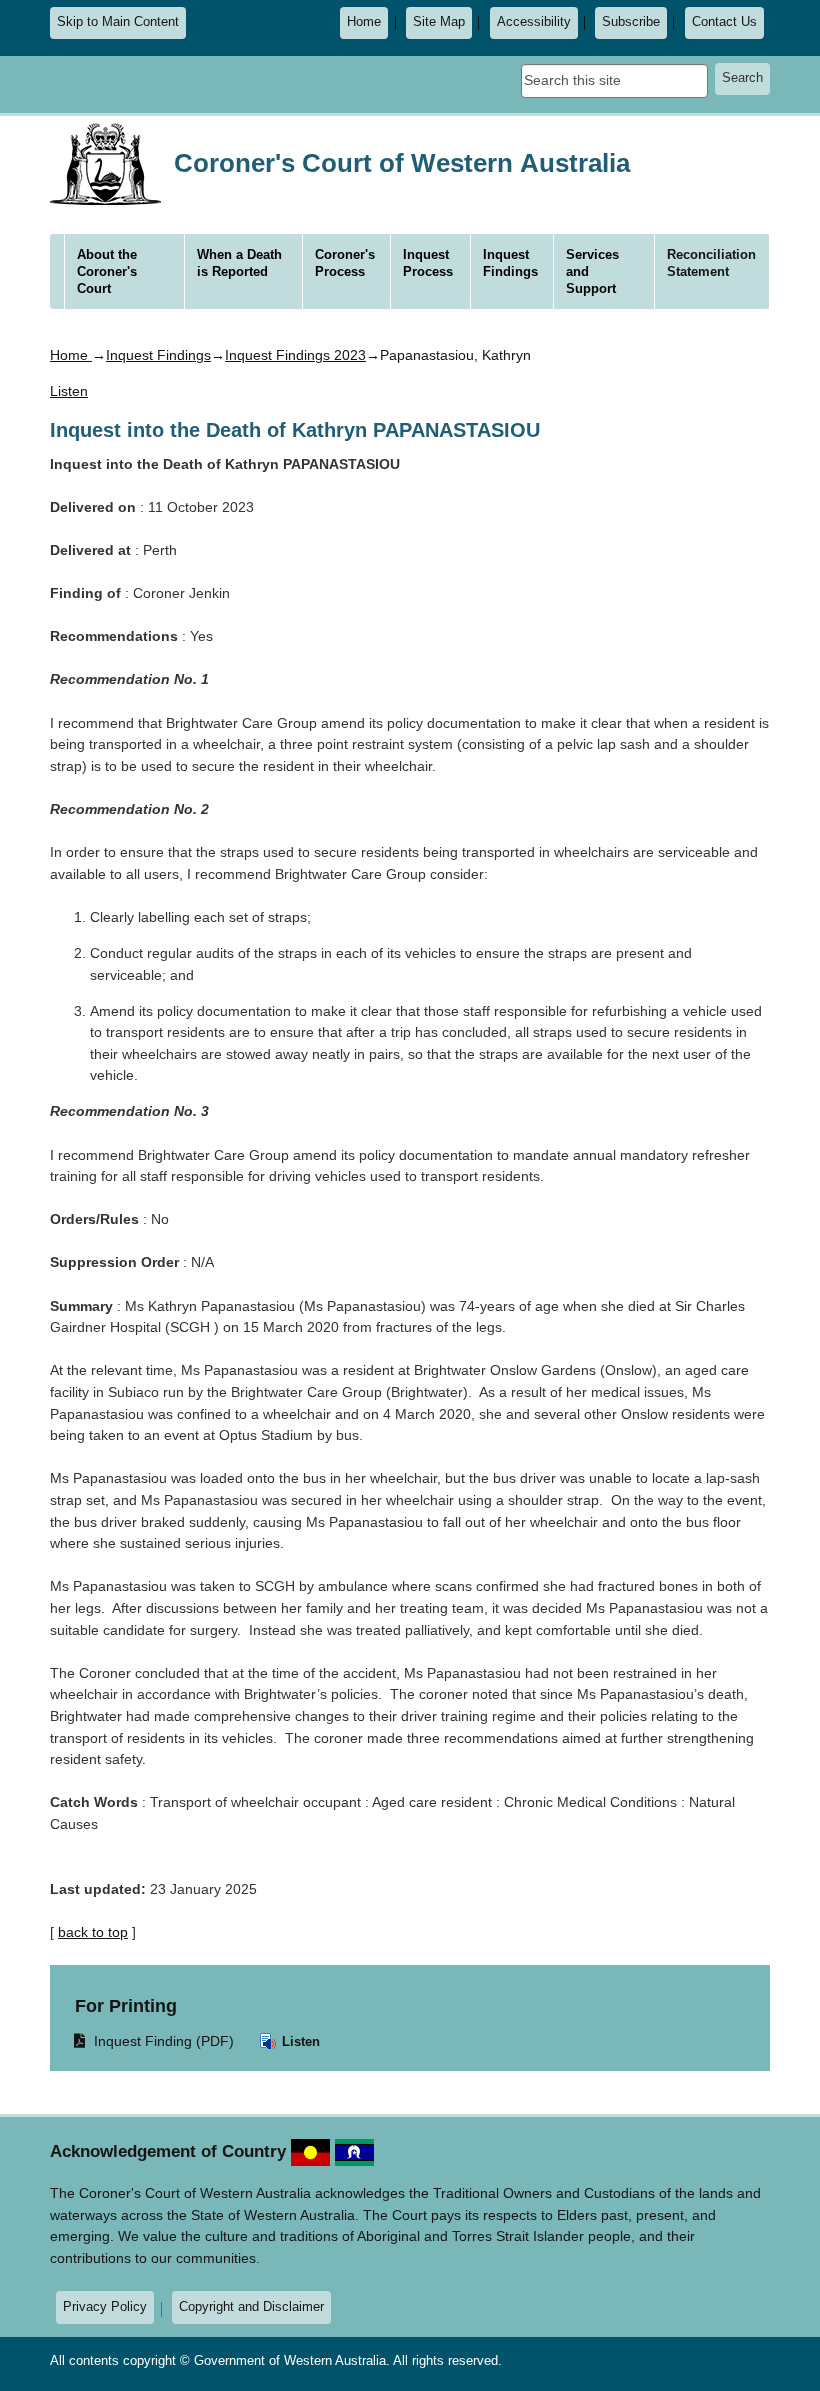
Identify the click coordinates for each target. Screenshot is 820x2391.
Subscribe (631, 22)
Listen (299, 2041)
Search (742, 78)
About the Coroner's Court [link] (107, 271)
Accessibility (534, 22)
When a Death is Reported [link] (239, 263)
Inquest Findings (158, 355)
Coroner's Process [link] (345, 263)
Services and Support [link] (592, 271)
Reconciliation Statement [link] (711, 263)
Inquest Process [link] (428, 263)
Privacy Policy (105, 2306)
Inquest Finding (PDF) (155, 2040)
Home (364, 22)
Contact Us (724, 22)
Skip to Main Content (118, 22)
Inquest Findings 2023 (295, 355)
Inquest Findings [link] (510, 263)
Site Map (439, 22)
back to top (93, 1932)
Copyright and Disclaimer (251, 2306)
